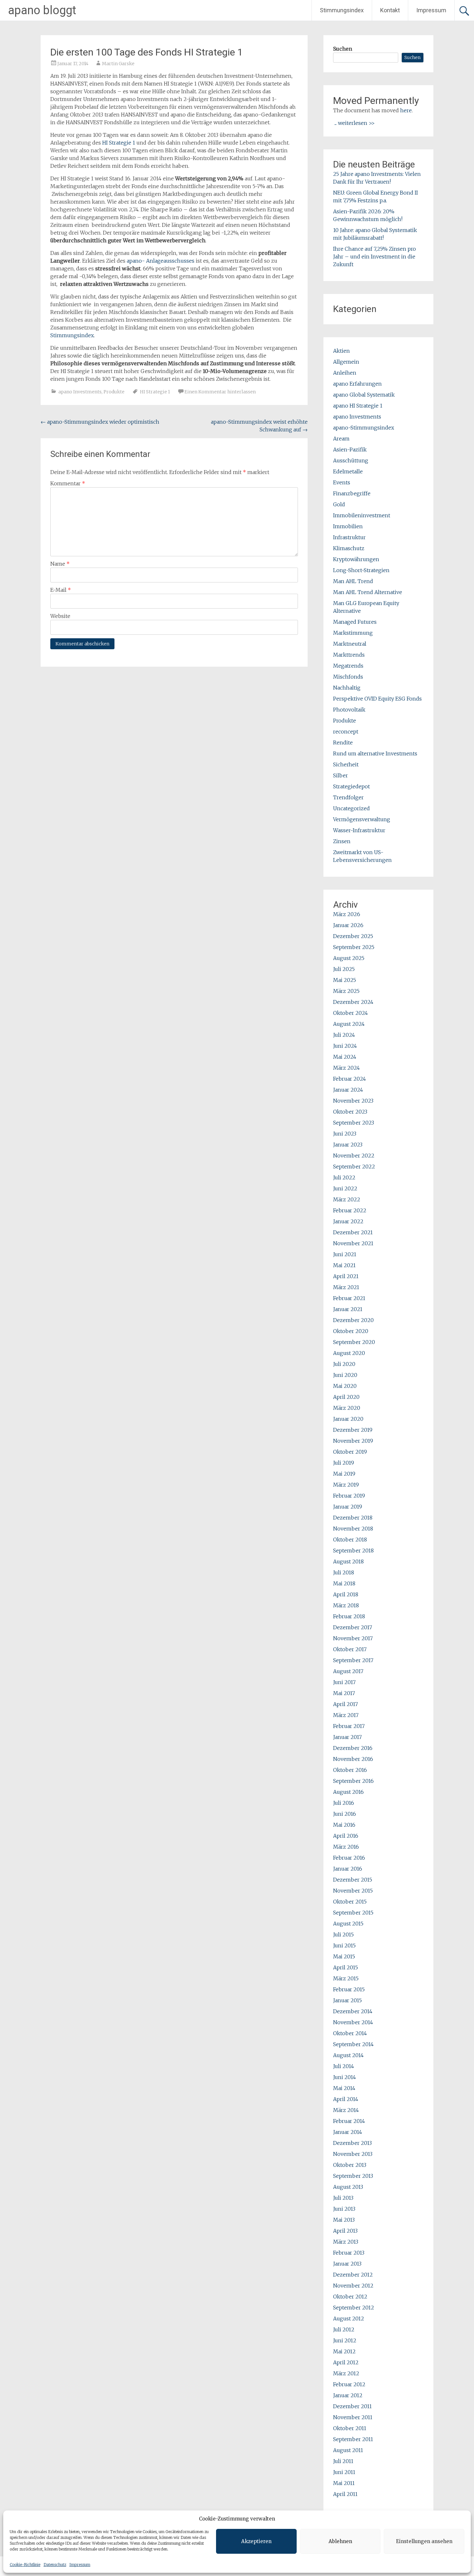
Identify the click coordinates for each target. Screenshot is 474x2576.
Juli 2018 (344, 1572)
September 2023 (354, 1123)
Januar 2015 (347, 2000)
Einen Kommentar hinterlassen (220, 392)
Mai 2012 (344, 2351)
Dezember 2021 (353, 1232)
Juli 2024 (344, 1035)
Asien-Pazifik (350, 450)
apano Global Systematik (364, 395)
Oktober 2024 (351, 1013)
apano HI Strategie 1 (358, 406)
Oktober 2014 (350, 2033)
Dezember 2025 (353, 936)
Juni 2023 (345, 1134)
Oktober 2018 (350, 1540)
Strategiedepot (351, 786)
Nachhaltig (347, 688)
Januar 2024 (348, 1090)
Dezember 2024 (353, 1002)
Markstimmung (353, 633)
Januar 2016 (348, 1869)
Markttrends (349, 655)
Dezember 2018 (353, 1518)
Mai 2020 (345, 1386)
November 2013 (353, 2154)
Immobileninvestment (362, 515)
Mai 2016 (344, 1825)
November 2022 (354, 1156)
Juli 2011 (343, 2461)
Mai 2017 (344, 1693)
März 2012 (346, 2373)
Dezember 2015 (353, 1880)
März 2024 (346, 1068)
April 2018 (346, 1594)
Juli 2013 (343, 2198)
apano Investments (80, 392)
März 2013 (346, 2242)
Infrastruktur (349, 537)
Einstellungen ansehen (424, 2541)
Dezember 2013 (352, 2143)
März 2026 (347, 914)
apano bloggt (42, 10)
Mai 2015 (344, 1956)
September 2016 (353, 1781)
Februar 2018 (349, 1616)
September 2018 (353, 1551)
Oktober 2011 (350, 2428)
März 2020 (347, 1408)
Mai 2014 (344, 2088)
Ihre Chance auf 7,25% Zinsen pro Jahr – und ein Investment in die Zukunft (375, 257)
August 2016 (348, 1792)
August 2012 (349, 2318)
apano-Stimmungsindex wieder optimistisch (100, 422)
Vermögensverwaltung (362, 819)
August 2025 (349, 958)
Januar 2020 (348, 1419)
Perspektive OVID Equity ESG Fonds (377, 699)
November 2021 (353, 1243)
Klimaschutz (349, 548)
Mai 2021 (344, 1265)
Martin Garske (118, 64)
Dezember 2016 (353, 1748)
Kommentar (68, 483)
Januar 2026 (348, 925)
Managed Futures (355, 622)
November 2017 (353, 1638)
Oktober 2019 (350, 1452)
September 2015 (353, 1913)
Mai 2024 (345, 1057)
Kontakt (390, 10)
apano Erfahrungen (357, 384)
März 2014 (346, 2110)
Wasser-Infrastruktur (359, 830)
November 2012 (353, 2286)
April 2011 (345, 2494)
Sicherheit (346, 764)
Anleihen (345, 373)
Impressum (80, 2565)
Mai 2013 (344, 2220)
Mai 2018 (344, 1583)
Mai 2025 (345, 980)
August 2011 (348, 2450)
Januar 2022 (348, 1221)
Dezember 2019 (353, 1430)
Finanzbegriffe (352, 493)
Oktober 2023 (350, 1112)
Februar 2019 (349, 1496)
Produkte (114, 392)
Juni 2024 (345, 1046)
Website (60, 616)
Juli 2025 (344, 969)
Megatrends (348, 666)
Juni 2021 (345, 1254)
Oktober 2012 (350, 2297)
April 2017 (346, 1704)
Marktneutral (350, 644)
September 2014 (353, 2044)
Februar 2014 (349, 2121)
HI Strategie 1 (119, 143)
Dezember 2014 (353, 2011)
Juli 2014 (344, 2066)
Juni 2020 (345, 1375)
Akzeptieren (256, 2541)
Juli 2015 (343, 1935)
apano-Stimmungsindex (364, 428)
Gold (339, 504)
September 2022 (354, 1167)
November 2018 (353, 1529)
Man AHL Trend (353, 581)
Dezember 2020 (353, 1320)
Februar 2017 (349, 1726)
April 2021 (346, 1276)
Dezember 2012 (353, 2275)
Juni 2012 (345, 2340)
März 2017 (346, 1715)
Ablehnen (340, 2541)
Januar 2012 (348, 2395)
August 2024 (349, 1024)
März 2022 (347, 1199)
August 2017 (348, 1671)
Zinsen (342, 841)
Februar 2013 (349, 2253)
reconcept (346, 732)
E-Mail (61, 590)
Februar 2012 (349, 2384)
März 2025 (346, 991)
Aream (341, 439)
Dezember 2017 (353, 1627)
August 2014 (348, 2055)
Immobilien (348, 526)
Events (342, 482)
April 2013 (345, 2231)
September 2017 (353, 1660)
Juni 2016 (345, 1814)
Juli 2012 (344, 2329)
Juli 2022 (344, 1177)
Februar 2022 (350, 1210)
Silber (341, 775)
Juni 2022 (345, 1188)
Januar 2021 (348, 1309)
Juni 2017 (344, 1682)
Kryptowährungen (356, 559)
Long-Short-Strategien (361, 570)
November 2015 (353, 1891)
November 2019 (353, 1441)
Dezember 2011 (352, 2406)
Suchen (343, 49)
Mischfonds (348, 677)
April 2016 (346, 1836)
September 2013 (353, 2176)
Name (60, 564)
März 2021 (346, 1287)
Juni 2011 (344, 2472)
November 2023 (353, 1101)
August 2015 (348, 1924)
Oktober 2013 (350, 2165)
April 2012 (346, 2362)
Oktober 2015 (350, 1902)
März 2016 (346, 1847)
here (406, 110)
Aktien (341, 351)
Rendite (343, 742)
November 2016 (353, 1759)
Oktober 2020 (351, 1331)
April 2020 (346, 1397)
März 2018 (346, 1605)
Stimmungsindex (342, 10)
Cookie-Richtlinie (25, 2565)
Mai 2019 (344, 1474)
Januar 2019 (348, 1507)
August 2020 (349, 1353)
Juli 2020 (344, 1364)
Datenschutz (55, 2565)
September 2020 (354, 1342)
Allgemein (346, 362)
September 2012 (354, 2308)
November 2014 (353, 2022)
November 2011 (353, 2417)
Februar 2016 (349, 1858)
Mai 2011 (344, 2483)
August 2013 (348, 2187)
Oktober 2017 (350, 1649)
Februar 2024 (350, 1079)
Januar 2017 (347, 1737)
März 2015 (346, 1978)
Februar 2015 (349, 1989)
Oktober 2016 (350, 1770)
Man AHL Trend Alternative (368, 592)
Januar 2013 (347, 2264)
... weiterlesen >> (355, 123)
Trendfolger (348, 797)
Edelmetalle (348, 471)
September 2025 (354, 947)
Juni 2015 (344, 1945)
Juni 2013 (344, 2209)
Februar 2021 (349, 1298)
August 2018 (348, 1561)
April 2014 (346, 2099)
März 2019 (346, 1485)
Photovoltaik (349, 710)
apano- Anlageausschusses (161, 261)
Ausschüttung (351, 460)
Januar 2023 (348, 1145)
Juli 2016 (344, 1803)
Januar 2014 (348, 2132)
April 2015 (346, 1967)
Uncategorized (351, 808)
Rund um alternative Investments (375, 753)
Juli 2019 (344, 1463)
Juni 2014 (345, 2077)
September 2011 (353, 2439)
